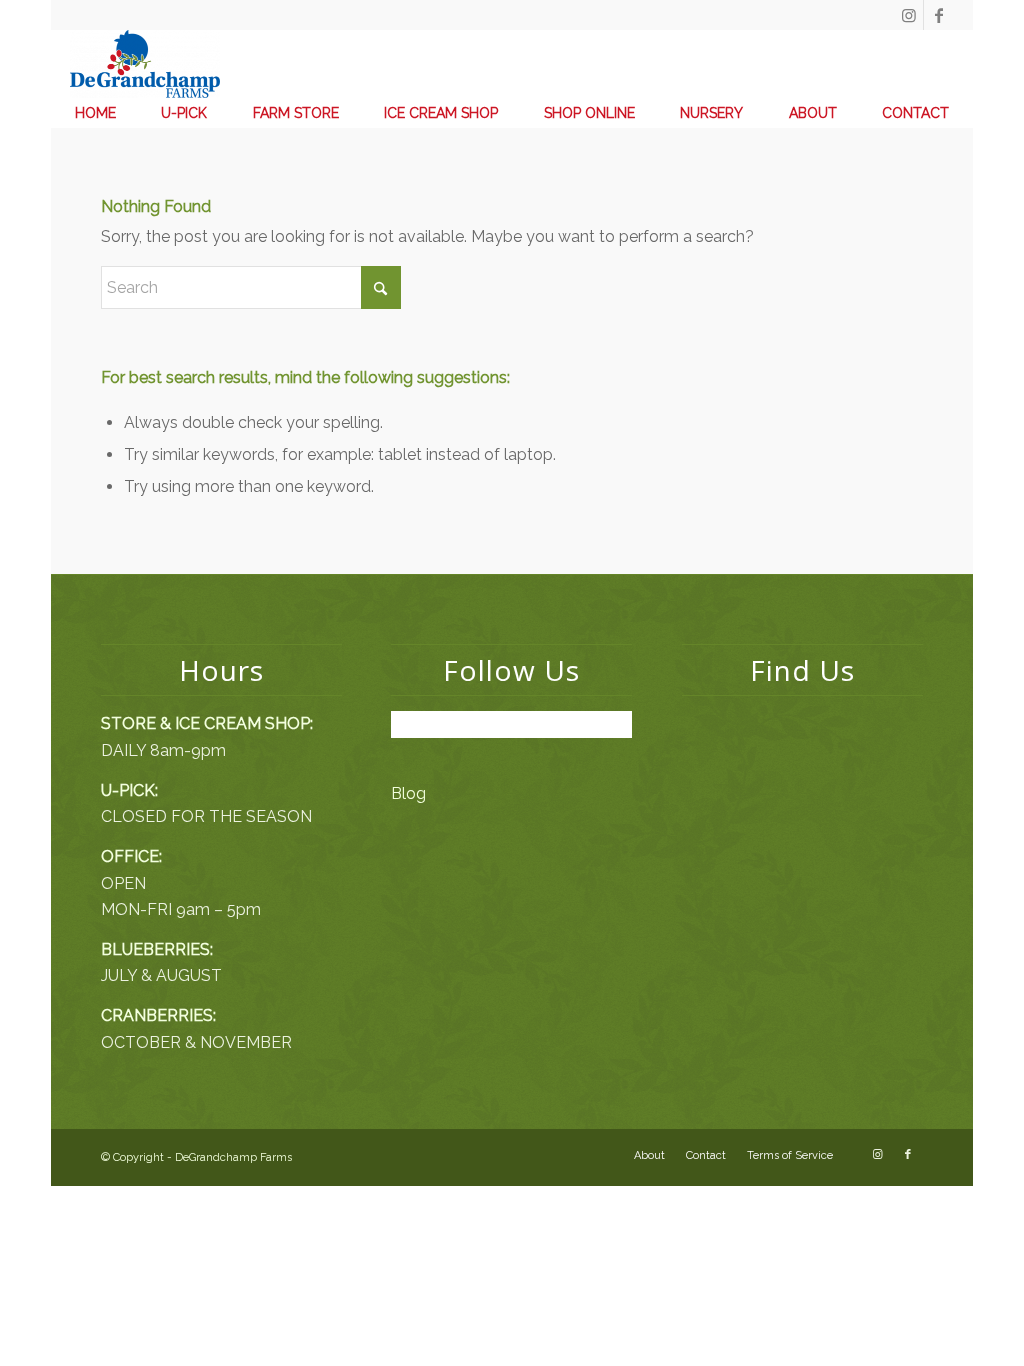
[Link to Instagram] (908, 15)
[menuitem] (95, 113)
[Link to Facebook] (939, 15)
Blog (408, 793)
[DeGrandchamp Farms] (145, 64)
